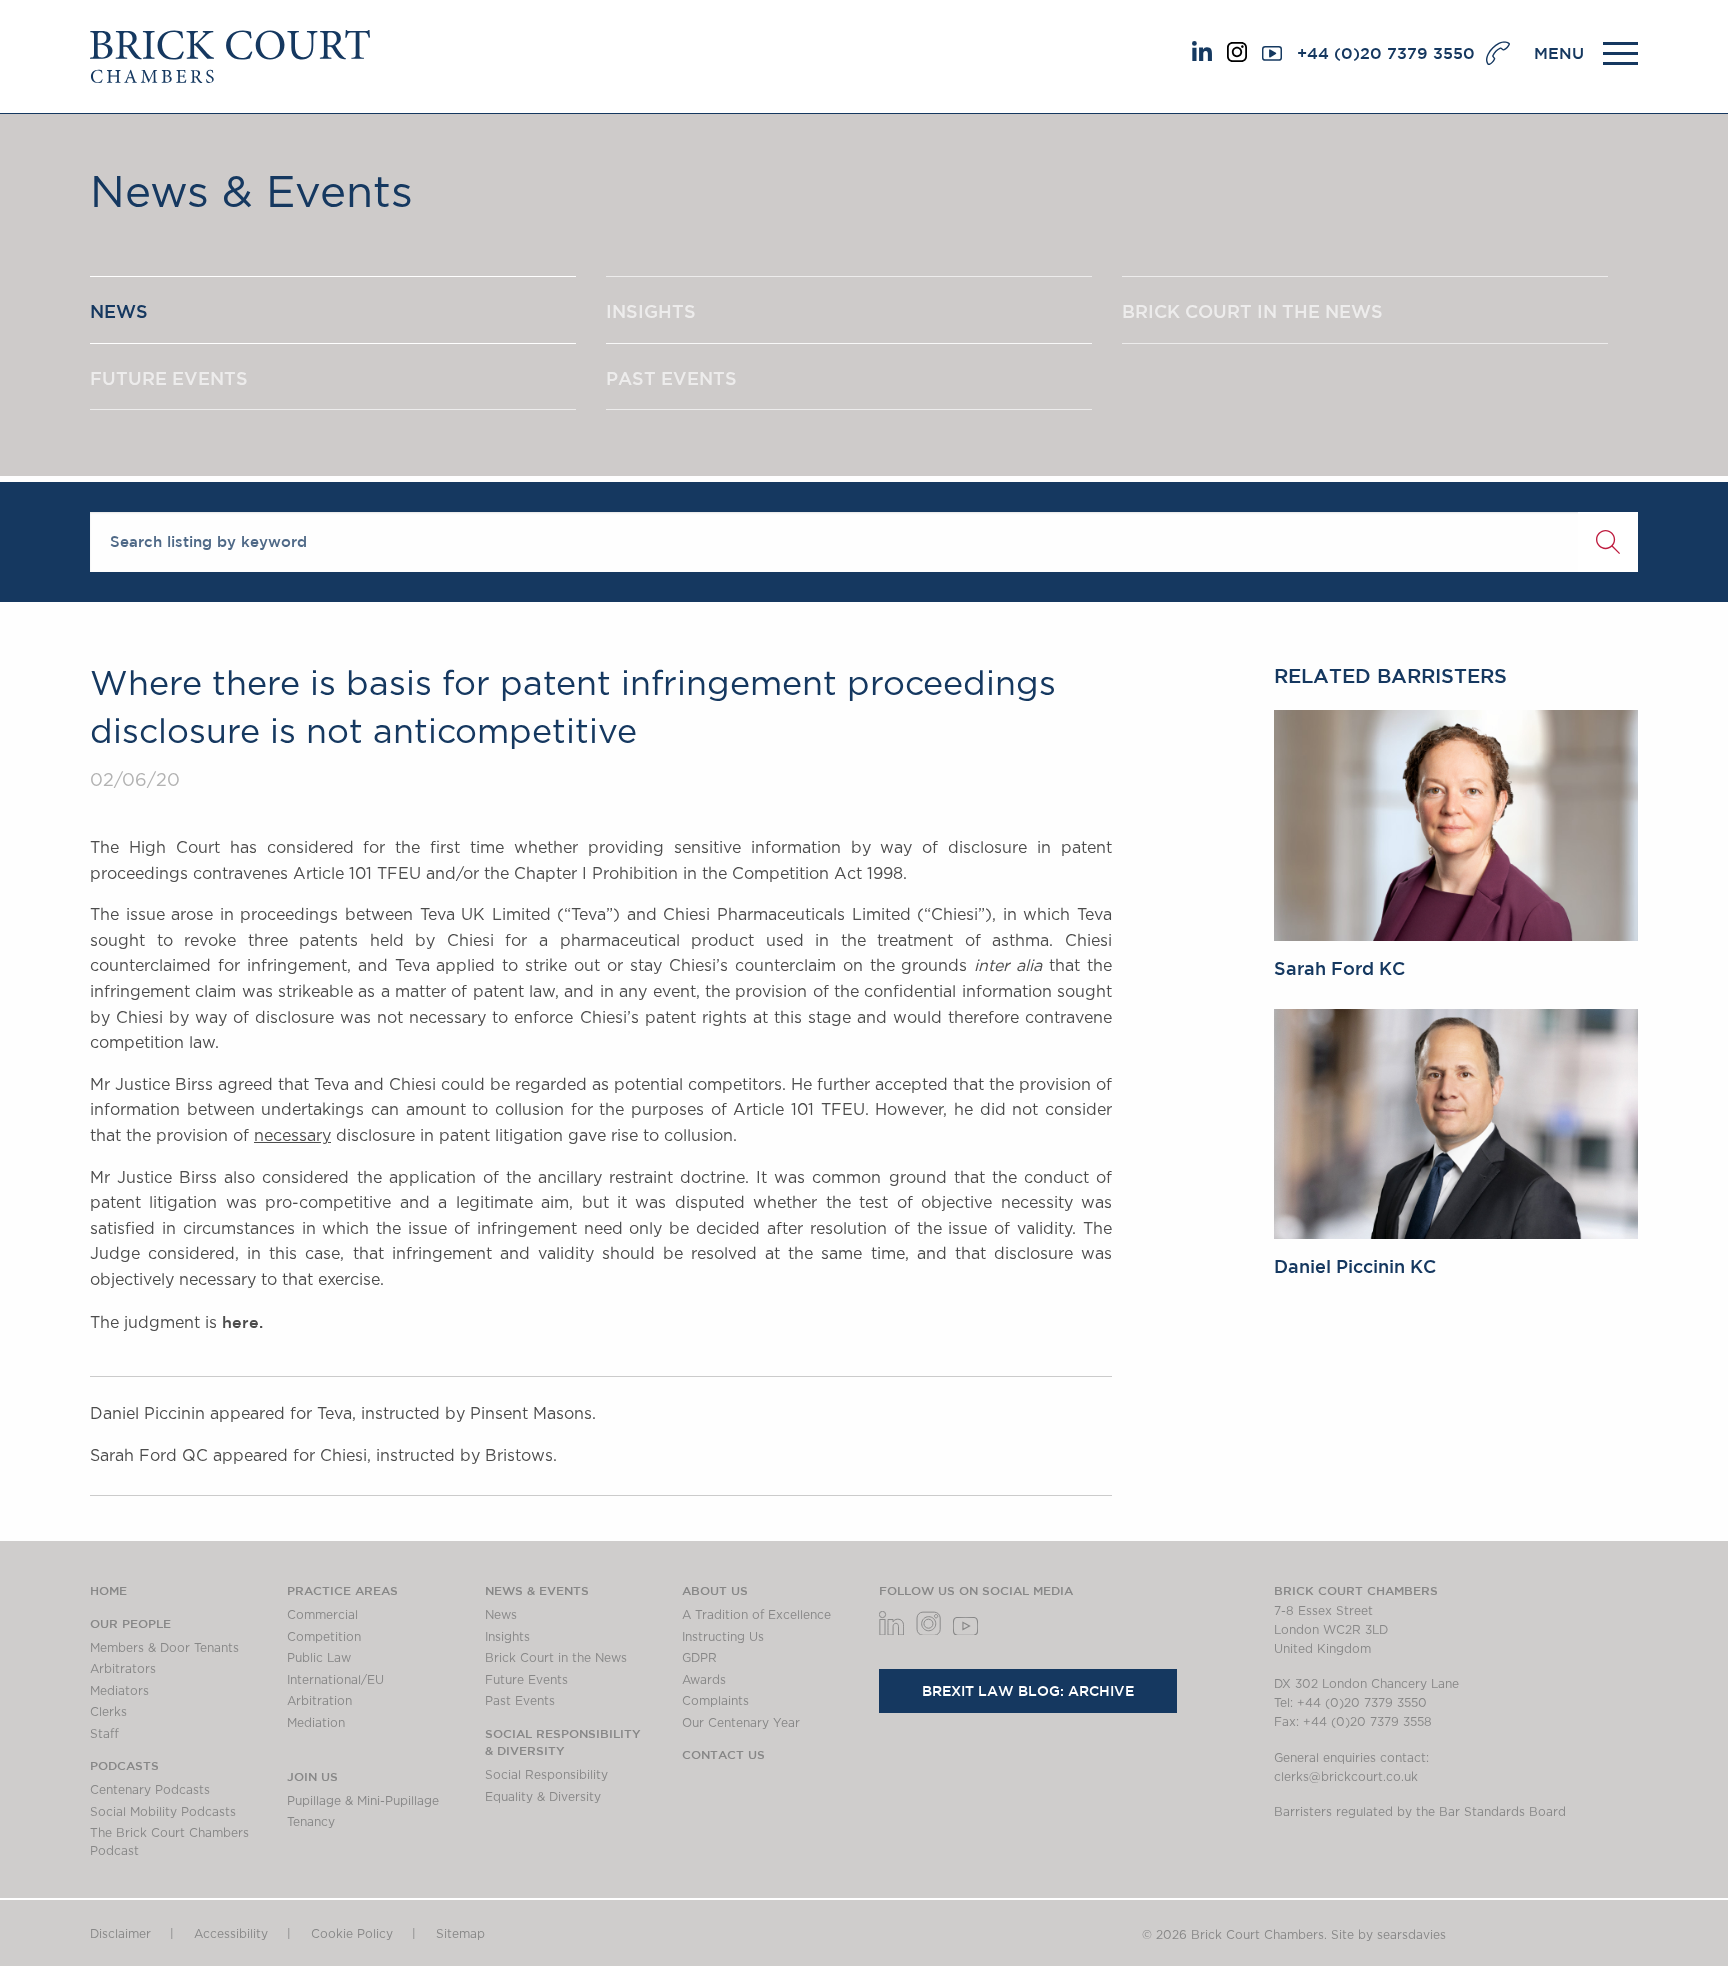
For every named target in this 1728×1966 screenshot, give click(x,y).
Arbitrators (123, 1669)
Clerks (108, 1712)
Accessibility (231, 1934)
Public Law (319, 1658)
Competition (324, 1637)
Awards (704, 1680)
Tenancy (311, 1822)
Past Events (520, 1701)
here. (242, 1322)
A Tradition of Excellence (756, 1615)
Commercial (322, 1615)
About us (715, 1590)
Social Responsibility (546, 1775)
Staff (104, 1734)
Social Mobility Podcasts (163, 1812)
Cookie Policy (352, 1934)
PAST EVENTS (671, 378)
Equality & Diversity (543, 1797)
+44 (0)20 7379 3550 (1386, 53)
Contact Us (723, 1754)
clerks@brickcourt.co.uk (1346, 1777)
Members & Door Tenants (164, 1648)
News (501, 1615)
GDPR (699, 1658)
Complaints (715, 1701)
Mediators (119, 1691)
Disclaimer (120, 1934)
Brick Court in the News (556, 1658)
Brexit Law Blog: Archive (1028, 1691)
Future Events (526, 1680)
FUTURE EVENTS (169, 378)
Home (108, 1590)
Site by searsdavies (1388, 1935)
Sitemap (460, 1934)
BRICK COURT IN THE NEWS (1252, 311)
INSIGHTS (651, 311)
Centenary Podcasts (150, 1790)
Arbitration (319, 1701)
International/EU (335, 1680)
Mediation (316, 1723)
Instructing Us (723, 1637)
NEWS (119, 311)
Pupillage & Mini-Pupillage (363, 1801)
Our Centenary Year (741, 1723)
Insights (507, 1637)
